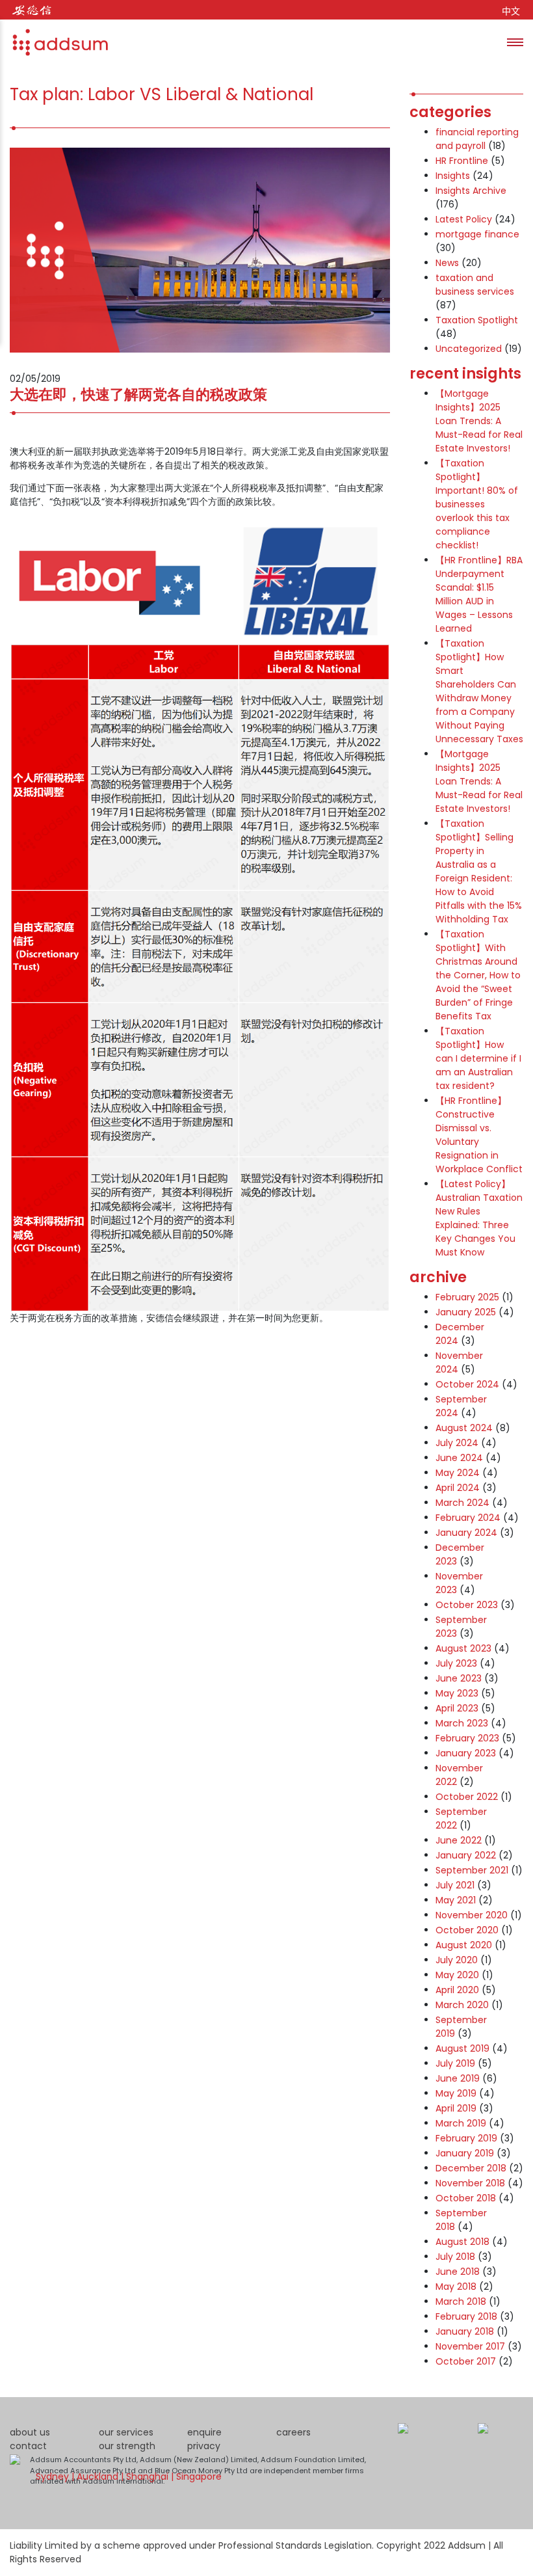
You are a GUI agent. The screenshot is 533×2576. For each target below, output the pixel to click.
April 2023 (457, 1708)
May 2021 (456, 1900)
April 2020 (457, 1990)
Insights (453, 176)
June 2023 (459, 1678)
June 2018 (458, 2272)
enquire (204, 2432)
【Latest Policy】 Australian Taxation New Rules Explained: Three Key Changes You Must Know (479, 1218)
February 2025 (467, 1297)
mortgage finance (477, 234)
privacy (204, 2446)
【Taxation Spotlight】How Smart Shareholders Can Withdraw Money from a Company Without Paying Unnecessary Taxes (479, 691)
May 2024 (458, 1473)
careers (293, 2432)
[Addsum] (55, 42)
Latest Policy (464, 219)
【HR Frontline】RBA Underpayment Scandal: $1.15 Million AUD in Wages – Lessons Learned (479, 594)
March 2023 (462, 1723)
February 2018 (466, 2316)
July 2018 (455, 2257)
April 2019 (456, 2108)
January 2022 (466, 1855)
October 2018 (466, 2198)
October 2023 (467, 1605)
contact (28, 2446)
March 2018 (461, 2301)
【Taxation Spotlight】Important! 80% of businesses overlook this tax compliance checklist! (477, 504)
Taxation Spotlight (477, 320)
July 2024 (457, 1443)
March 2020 (462, 2005)
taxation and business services (475, 285)
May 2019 (456, 2093)
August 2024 (464, 1428)
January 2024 (466, 1533)
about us (30, 2432)
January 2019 (465, 2153)
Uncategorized (469, 349)
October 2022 (467, 1797)
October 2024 (467, 1384)
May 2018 (456, 2287)
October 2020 (467, 1930)
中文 (511, 11)
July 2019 (455, 2063)
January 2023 (466, 1753)
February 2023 (467, 1738)
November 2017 (470, 2346)
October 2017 (466, 2361)
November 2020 (472, 1915)
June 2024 (459, 1458)
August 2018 (462, 2242)
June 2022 (459, 1840)
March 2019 (461, 2123)
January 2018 (465, 2331)
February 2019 (466, 2138)
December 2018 (471, 2168)
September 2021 (472, 1870)
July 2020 (457, 1960)
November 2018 (470, 2183)
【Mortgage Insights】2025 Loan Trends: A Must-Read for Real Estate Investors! (479, 421)
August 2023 (463, 1648)
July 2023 (456, 1663)
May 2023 (457, 1693)
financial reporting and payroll (477, 139)
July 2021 (455, 1885)
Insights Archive (471, 191)
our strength (127, 2446)
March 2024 (462, 1503)
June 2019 (458, 2078)
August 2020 (464, 1945)
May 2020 (457, 1975)
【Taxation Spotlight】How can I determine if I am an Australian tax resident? (478, 1058)
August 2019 (462, 2048)
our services (126, 2432)
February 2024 (468, 1518)
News (447, 263)
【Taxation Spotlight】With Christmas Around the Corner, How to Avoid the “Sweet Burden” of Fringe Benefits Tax (478, 975)
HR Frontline (462, 161)
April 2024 (458, 1488)
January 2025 (466, 1312)
